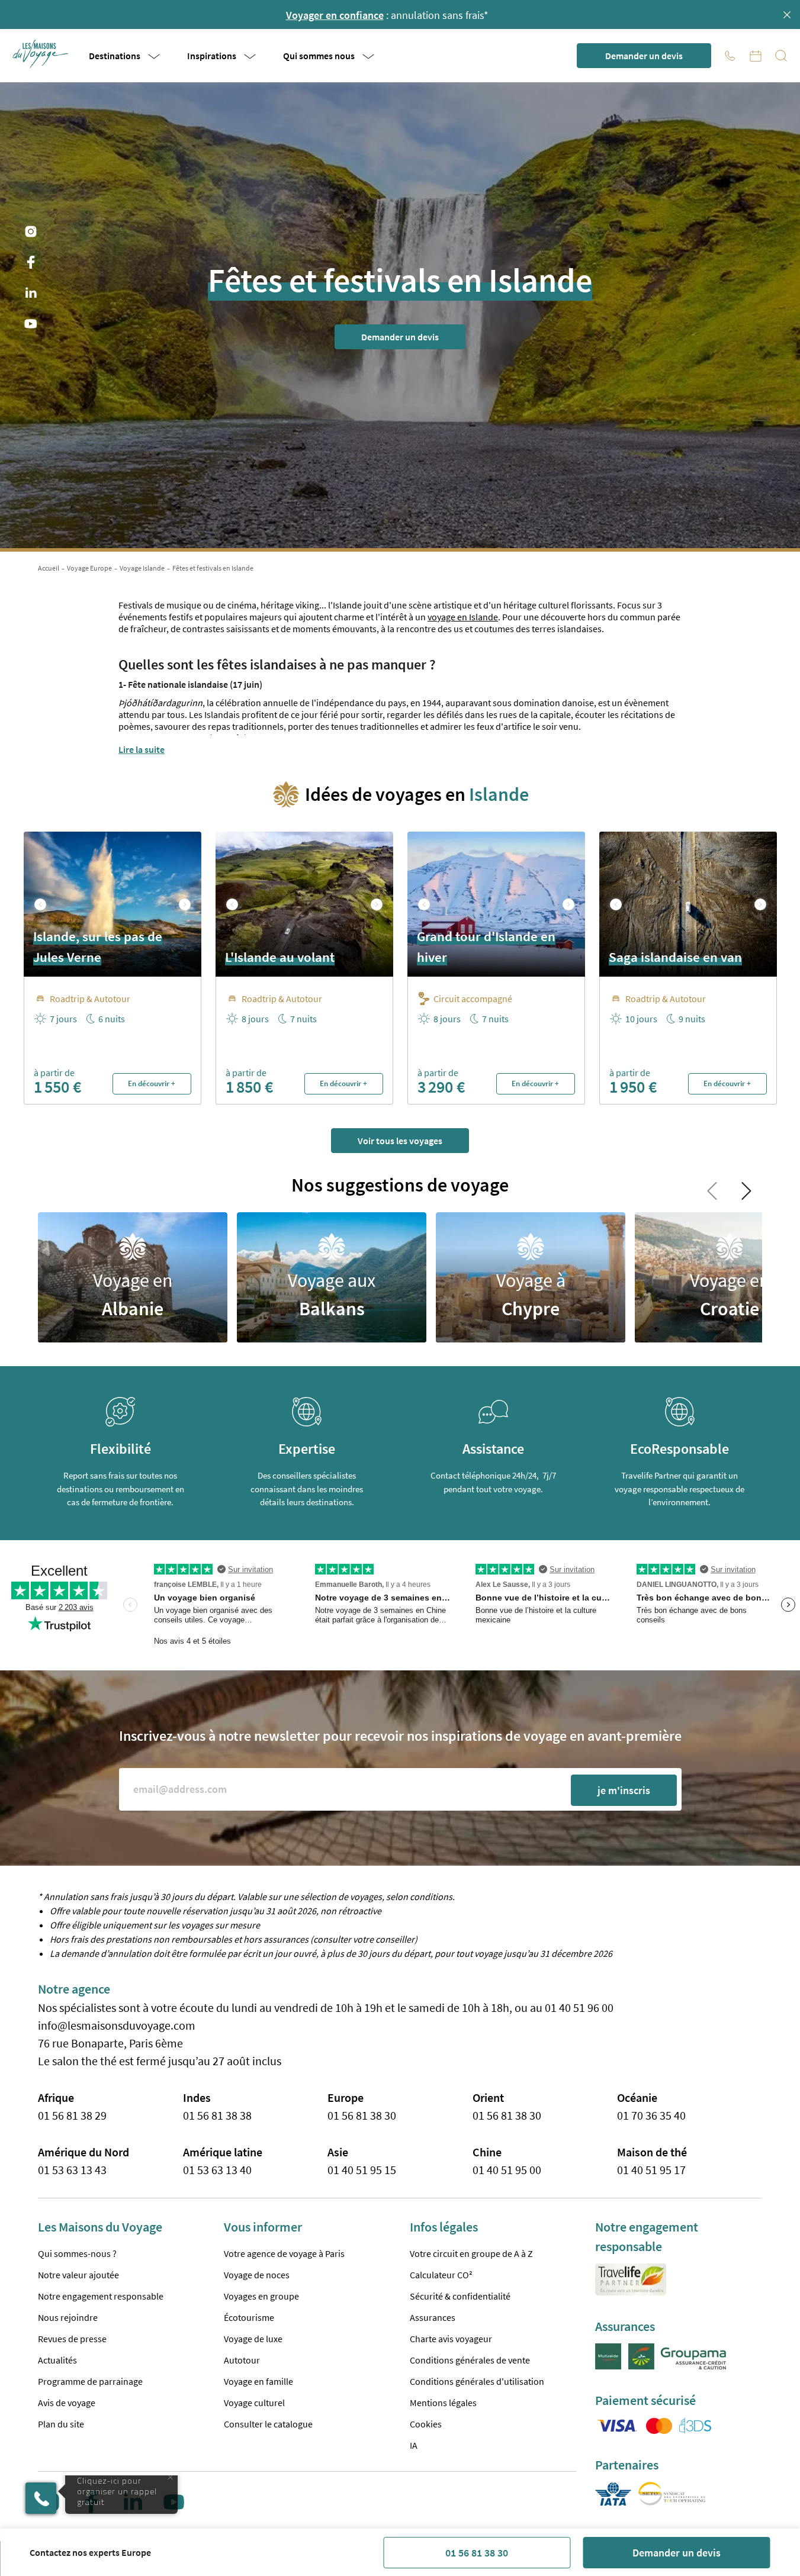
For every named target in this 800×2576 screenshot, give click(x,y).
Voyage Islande (142, 568)
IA (414, 2445)
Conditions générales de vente (470, 2360)
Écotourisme (249, 2317)
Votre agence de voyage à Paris (284, 2253)
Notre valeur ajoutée (78, 2275)
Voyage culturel (254, 2403)
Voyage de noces (257, 2275)
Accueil (49, 568)
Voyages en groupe (261, 2296)
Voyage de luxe (253, 2339)
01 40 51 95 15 (362, 2170)
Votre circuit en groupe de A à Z (471, 2253)
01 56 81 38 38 (217, 2115)
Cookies (426, 2424)
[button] (41, 54)
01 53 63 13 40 (217, 2170)
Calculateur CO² (441, 2275)
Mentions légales (443, 2403)
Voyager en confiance (335, 15)
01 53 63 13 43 (72, 2170)
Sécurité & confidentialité (460, 2296)
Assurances (433, 2317)
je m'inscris (624, 1790)
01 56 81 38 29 (72, 2115)
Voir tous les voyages (400, 1141)
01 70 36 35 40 (651, 2115)
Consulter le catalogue (268, 2424)
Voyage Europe (89, 568)
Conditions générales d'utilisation (477, 2381)
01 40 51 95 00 (507, 2170)
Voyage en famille (258, 2381)
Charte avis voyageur (451, 2339)
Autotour (242, 2360)
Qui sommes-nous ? (77, 2253)
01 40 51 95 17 (651, 2170)
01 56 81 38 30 (477, 2553)
